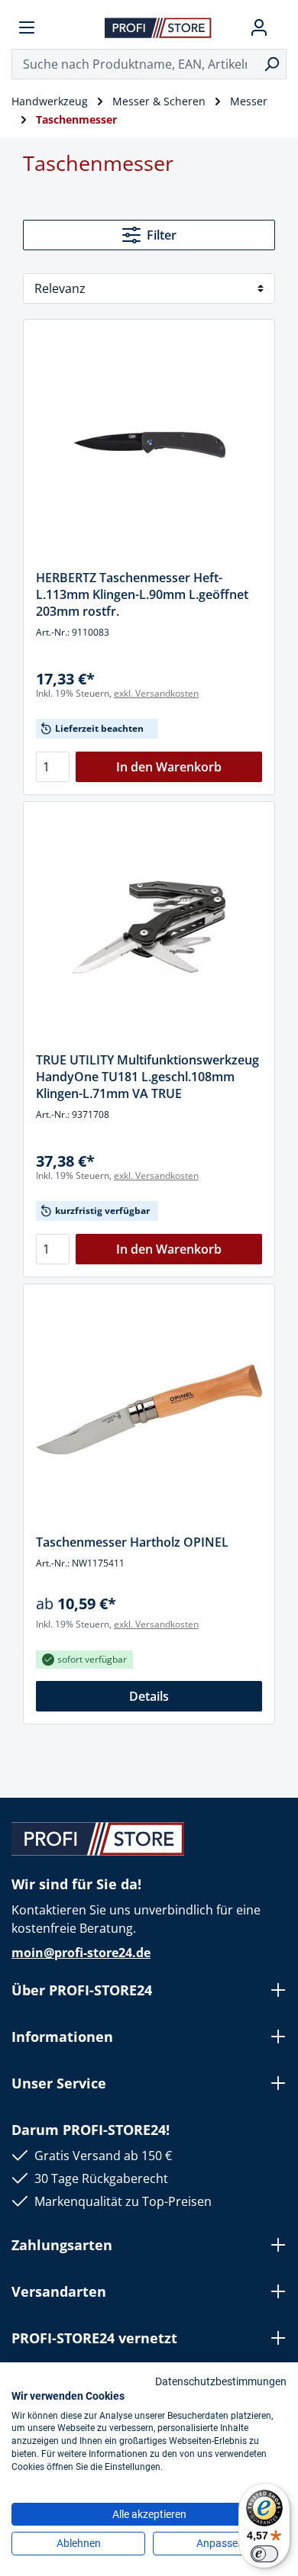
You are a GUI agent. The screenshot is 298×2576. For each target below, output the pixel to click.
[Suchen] (272, 64)
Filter (162, 235)
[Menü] (27, 27)
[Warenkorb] (280, 27)
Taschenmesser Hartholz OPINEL (132, 1542)
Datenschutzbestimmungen (221, 2381)
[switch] (264, 2554)
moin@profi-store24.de (81, 1953)
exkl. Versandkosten (156, 693)
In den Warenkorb (169, 767)
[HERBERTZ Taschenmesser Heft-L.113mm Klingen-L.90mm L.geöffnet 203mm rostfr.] (149, 445)
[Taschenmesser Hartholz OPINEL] (149, 1409)
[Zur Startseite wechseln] (158, 27)
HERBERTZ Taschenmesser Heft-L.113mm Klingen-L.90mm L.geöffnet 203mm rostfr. (142, 594)
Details (149, 1696)
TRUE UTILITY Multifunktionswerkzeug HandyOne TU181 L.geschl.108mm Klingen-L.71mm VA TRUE (147, 1077)
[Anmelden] (259, 27)
